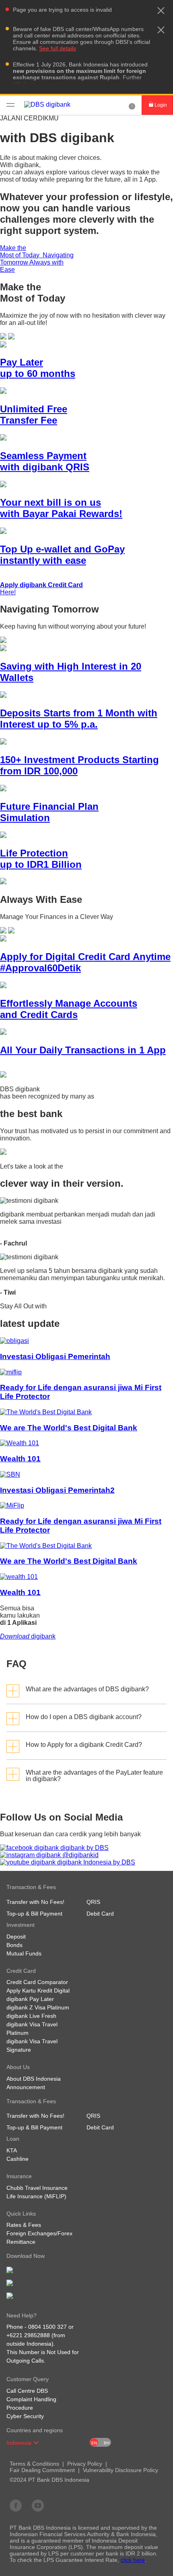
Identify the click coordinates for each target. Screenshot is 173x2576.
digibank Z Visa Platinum (38, 2007)
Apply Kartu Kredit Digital (38, 1990)
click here (133, 2560)
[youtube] (38, 2505)
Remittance (21, 2242)
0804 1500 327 (47, 2327)
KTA (12, 2150)
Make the (21, 251)
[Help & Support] (132, 105)
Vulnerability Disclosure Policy (120, 2470)
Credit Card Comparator (37, 1982)
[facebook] (16, 2505)
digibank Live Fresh (31, 2016)
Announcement (26, 2087)
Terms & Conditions (34, 2464)
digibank (28, 1636)
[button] (161, 10)
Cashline (18, 2159)
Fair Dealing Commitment (42, 2470)
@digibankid (80, 1855)
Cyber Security (25, 2416)
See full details (58, 48)
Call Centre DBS (27, 2391)
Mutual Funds (24, 1953)
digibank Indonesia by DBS (95, 1862)
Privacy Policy (85, 2464)
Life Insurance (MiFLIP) (36, 2196)
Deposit (16, 1937)
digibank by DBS (84, 1848)
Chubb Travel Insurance (37, 2188)
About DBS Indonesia (34, 2079)
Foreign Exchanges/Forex (39, 2233)
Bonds (14, 1945)
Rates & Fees (24, 2225)
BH (107, 2443)
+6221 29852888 (28, 2335)
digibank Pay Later (30, 1999)
